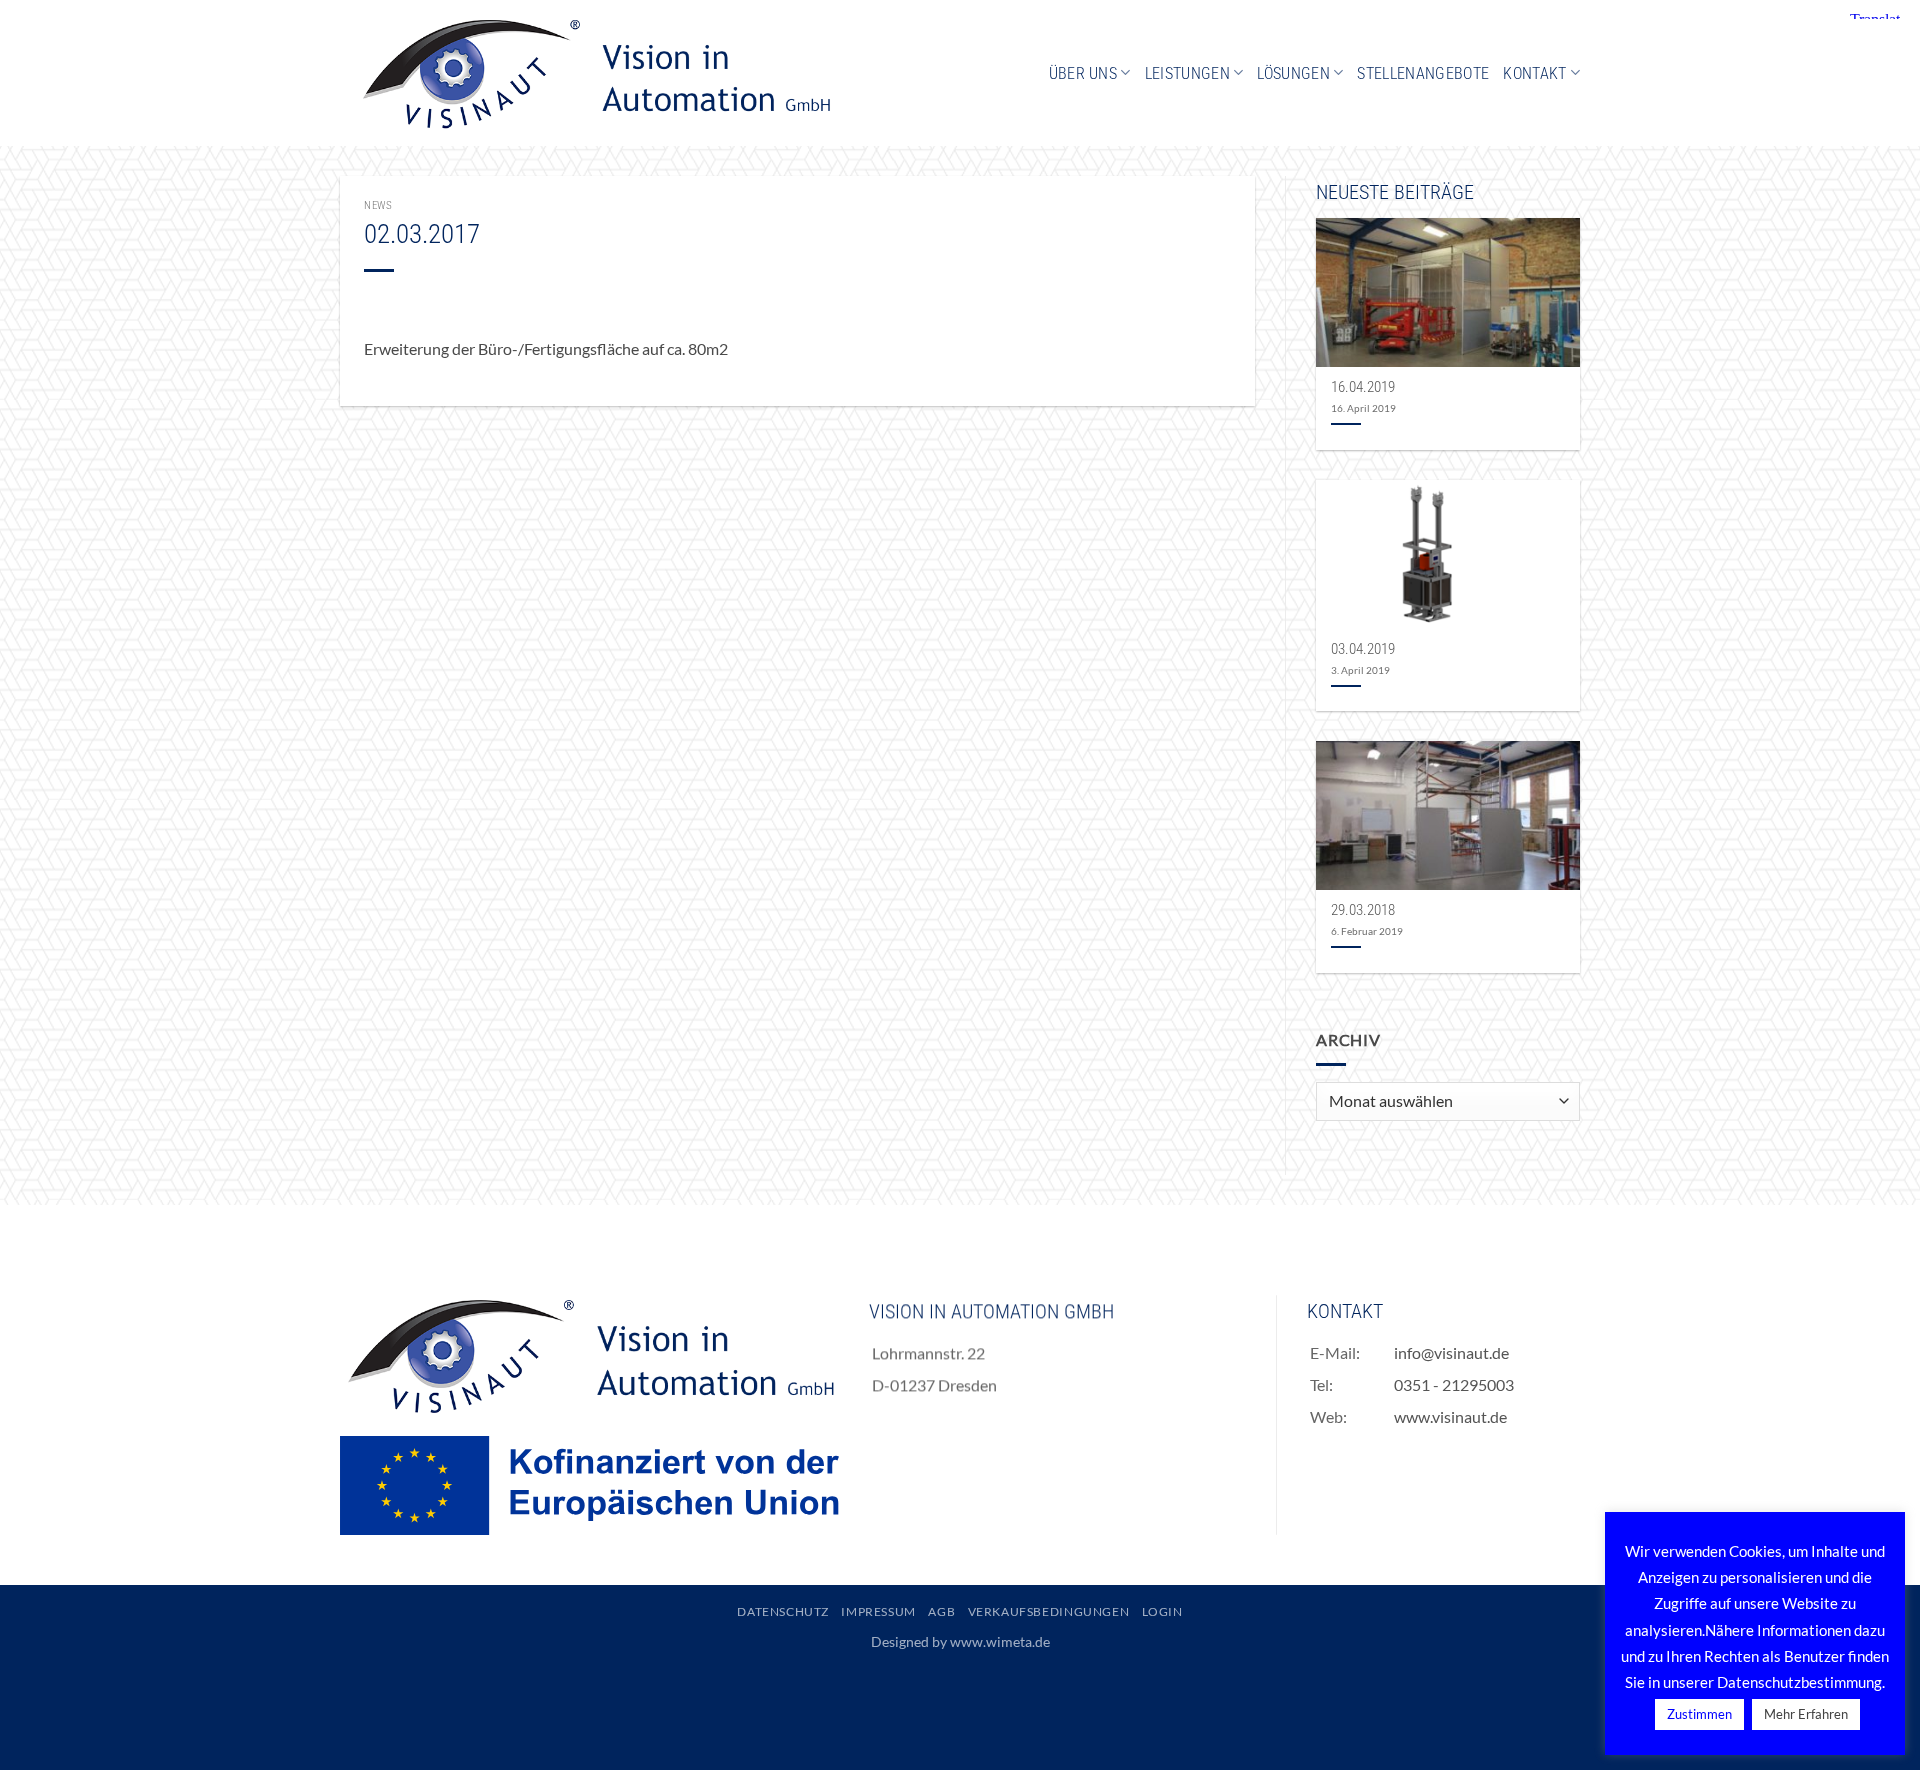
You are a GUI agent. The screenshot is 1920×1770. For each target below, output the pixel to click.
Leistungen (1187, 73)
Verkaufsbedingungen (1049, 1611)
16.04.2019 (1363, 387)
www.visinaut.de (1451, 1416)
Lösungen (1293, 73)
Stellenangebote (1423, 73)
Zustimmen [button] (1699, 1714)
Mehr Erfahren (1806, 1714)
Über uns (1083, 73)
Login (1162, 1611)
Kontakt (1534, 73)
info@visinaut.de (1452, 1352)
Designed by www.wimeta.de (960, 1641)
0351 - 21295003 (1455, 1384)
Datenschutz (783, 1611)
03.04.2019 (1363, 649)
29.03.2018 (1363, 910)
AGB (941, 1611)
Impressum (878, 1611)
